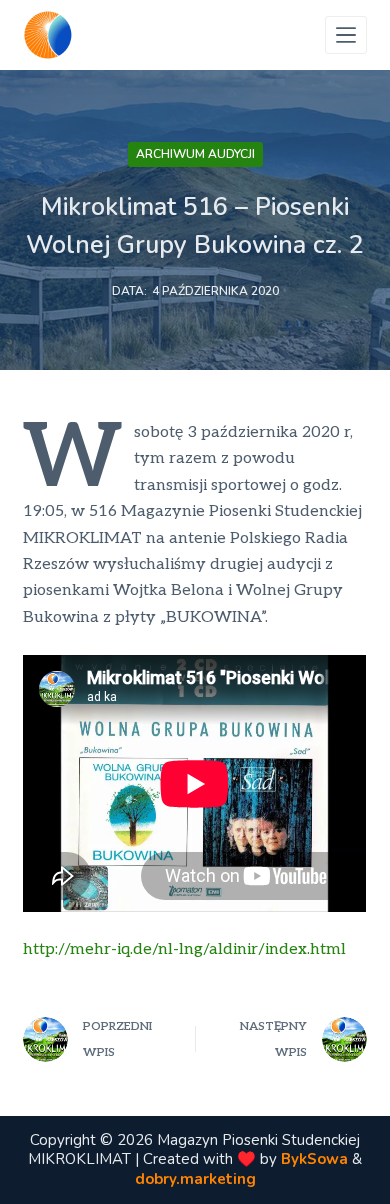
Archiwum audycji (195, 154)
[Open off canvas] (346, 35)
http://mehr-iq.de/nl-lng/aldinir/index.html (184, 949)
